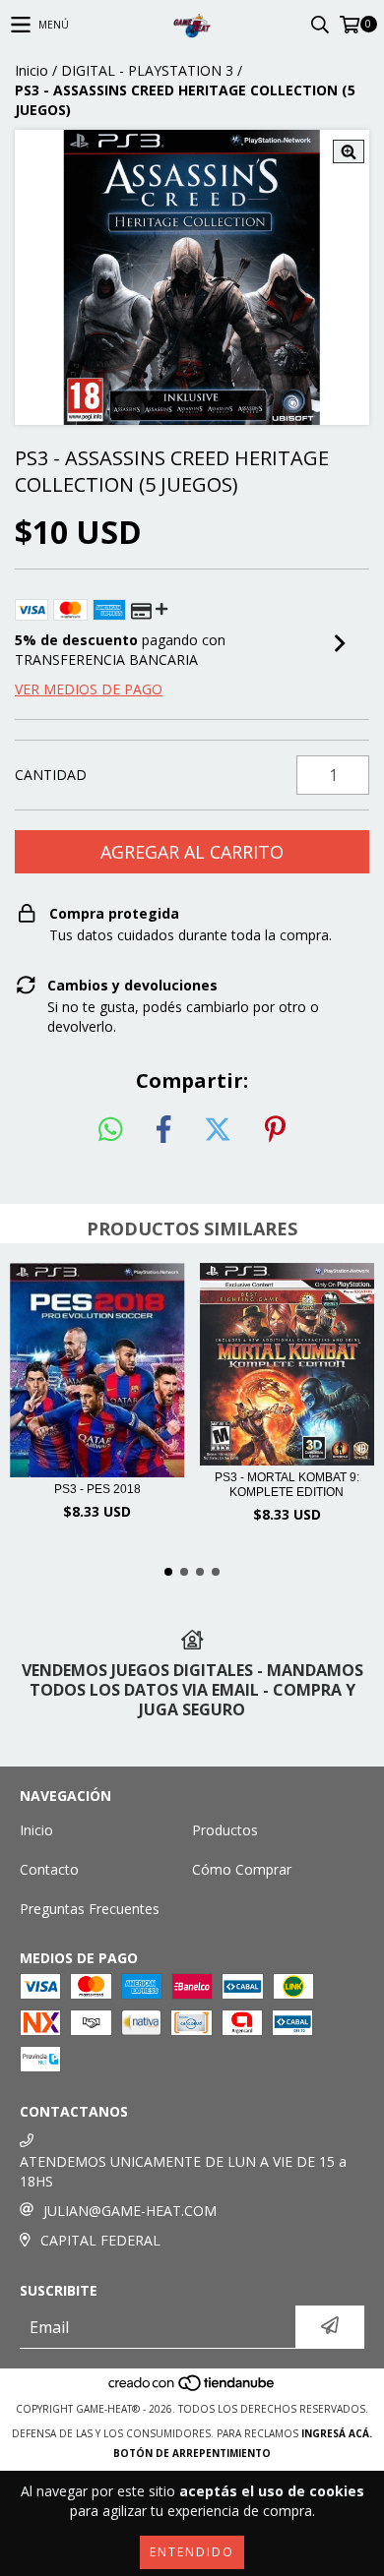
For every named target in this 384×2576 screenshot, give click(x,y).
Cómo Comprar (242, 1869)
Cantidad (51, 775)
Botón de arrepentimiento (192, 2453)
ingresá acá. (337, 2433)
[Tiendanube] (192, 2389)
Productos (225, 1830)
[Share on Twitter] (218, 1130)
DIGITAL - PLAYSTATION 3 (147, 70)
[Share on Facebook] (163, 1130)
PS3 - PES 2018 (97, 1489)
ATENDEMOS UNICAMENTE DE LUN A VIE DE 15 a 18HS (183, 2171)
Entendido (192, 2552)
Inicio (32, 70)
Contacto (49, 1869)
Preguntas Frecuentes (90, 1909)
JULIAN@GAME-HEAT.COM (130, 2211)
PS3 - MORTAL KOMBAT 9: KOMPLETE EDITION (287, 1485)
